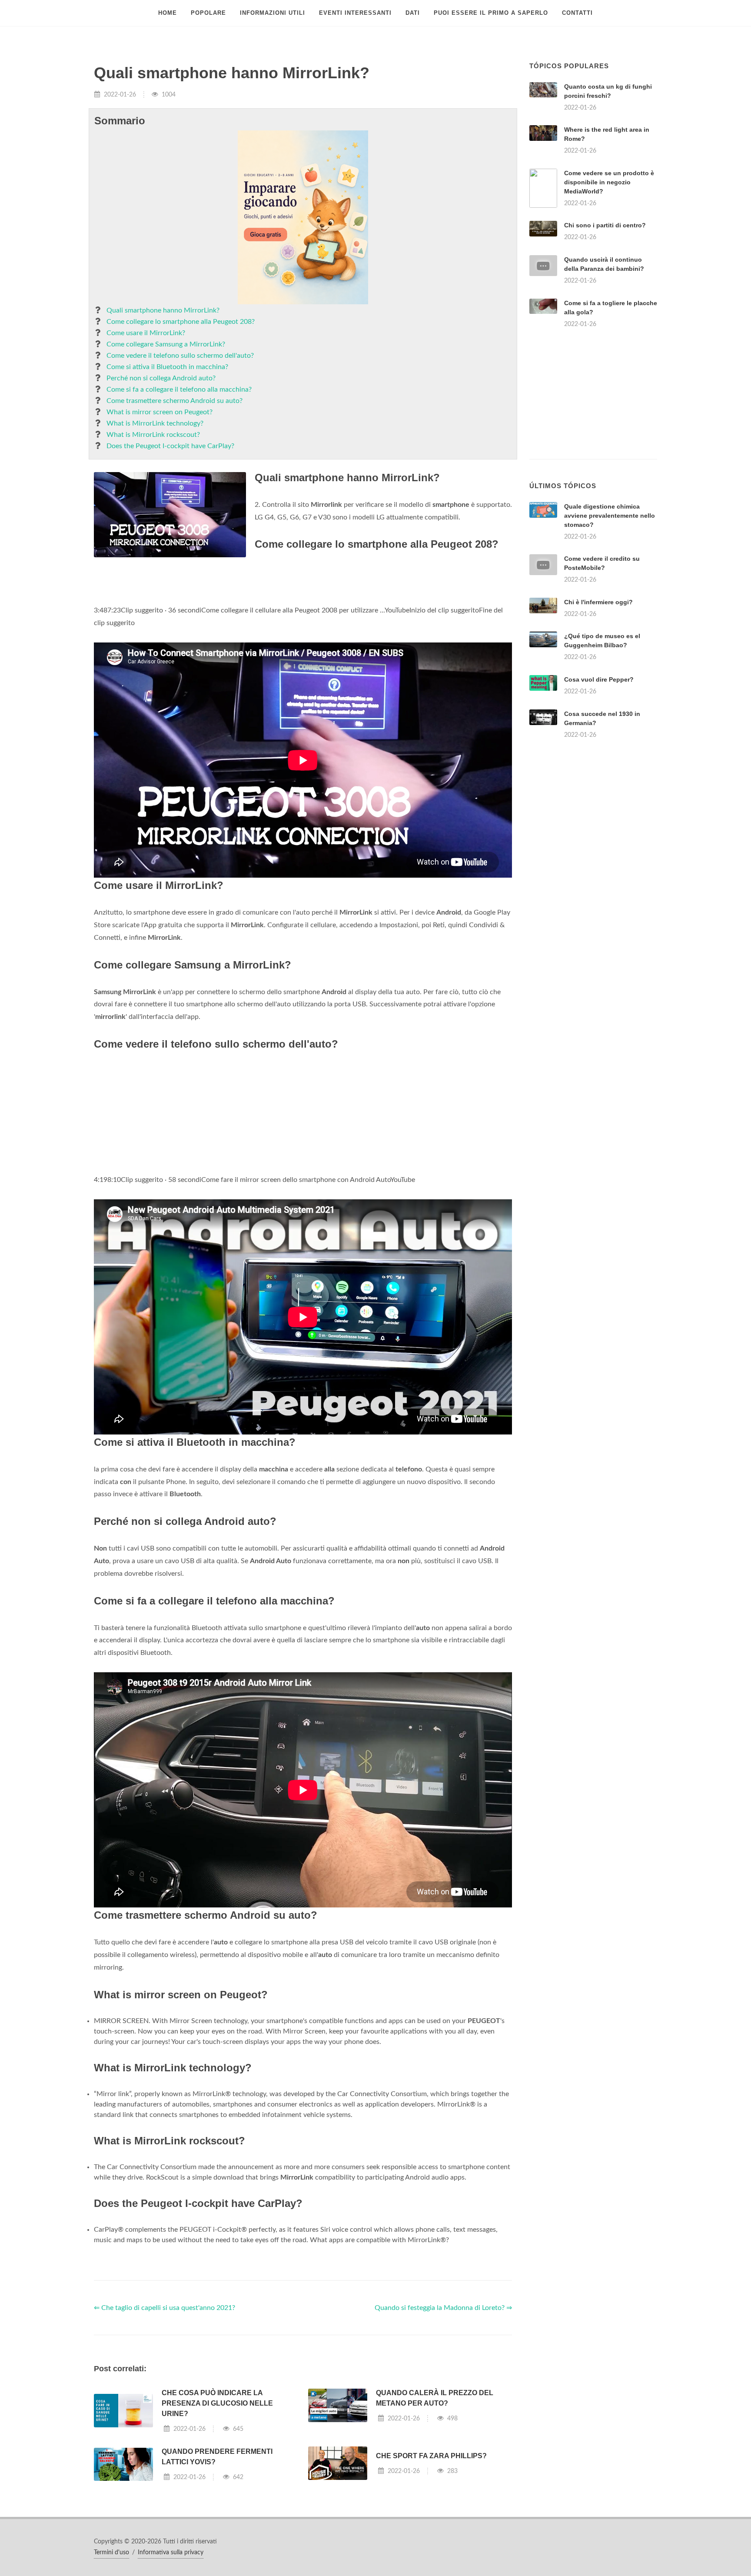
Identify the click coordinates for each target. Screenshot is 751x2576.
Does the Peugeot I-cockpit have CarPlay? (170, 446)
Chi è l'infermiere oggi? (598, 602)
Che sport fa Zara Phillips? (431, 2456)
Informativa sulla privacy (171, 2553)
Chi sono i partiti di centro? (605, 225)
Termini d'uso (111, 2553)
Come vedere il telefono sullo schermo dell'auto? (180, 356)
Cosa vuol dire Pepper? (599, 679)
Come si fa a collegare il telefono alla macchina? (179, 389)
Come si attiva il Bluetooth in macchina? (167, 367)
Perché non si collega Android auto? (161, 378)
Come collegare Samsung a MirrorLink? (166, 344)
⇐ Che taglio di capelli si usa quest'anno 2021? (164, 2308)
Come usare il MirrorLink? (146, 333)
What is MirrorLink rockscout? (153, 435)
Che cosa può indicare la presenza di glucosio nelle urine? (217, 2403)
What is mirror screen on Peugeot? (160, 412)
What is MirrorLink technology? (155, 423)
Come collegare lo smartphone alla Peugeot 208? (181, 322)
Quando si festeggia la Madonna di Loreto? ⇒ (443, 2308)
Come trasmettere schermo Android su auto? (174, 401)
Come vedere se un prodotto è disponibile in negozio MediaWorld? (609, 182)
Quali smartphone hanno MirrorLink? (163, 310)
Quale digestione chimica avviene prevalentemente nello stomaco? (610, 516)
